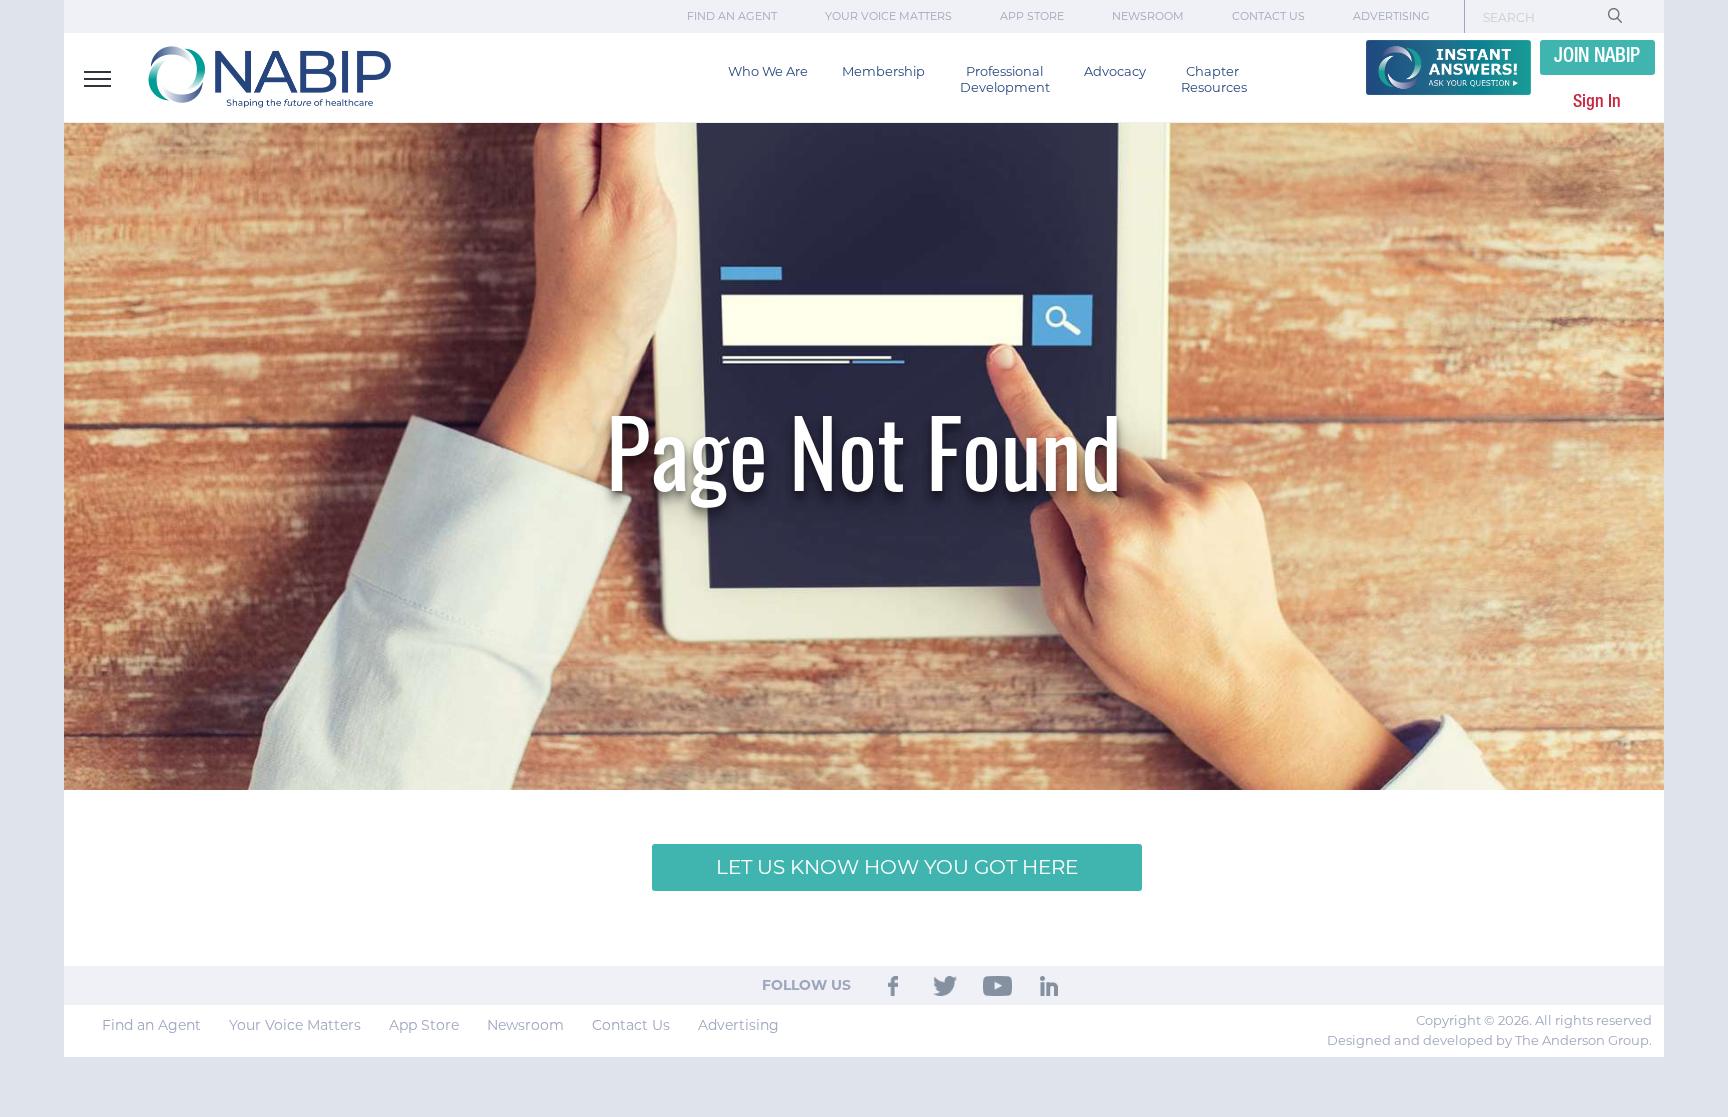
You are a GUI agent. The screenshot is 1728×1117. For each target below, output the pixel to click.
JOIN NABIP (1597, 57)
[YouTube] (997, 985)
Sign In (1597, 102)
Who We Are (768, 71)
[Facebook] (893, 985)
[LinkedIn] (1050, 985)
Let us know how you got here (897, 867)
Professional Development (1005, 79)
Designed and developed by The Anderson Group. (1489, 1040)
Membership (883, 71)
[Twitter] (945, 985)
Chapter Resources (1214, 79)
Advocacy (1115, 71)
